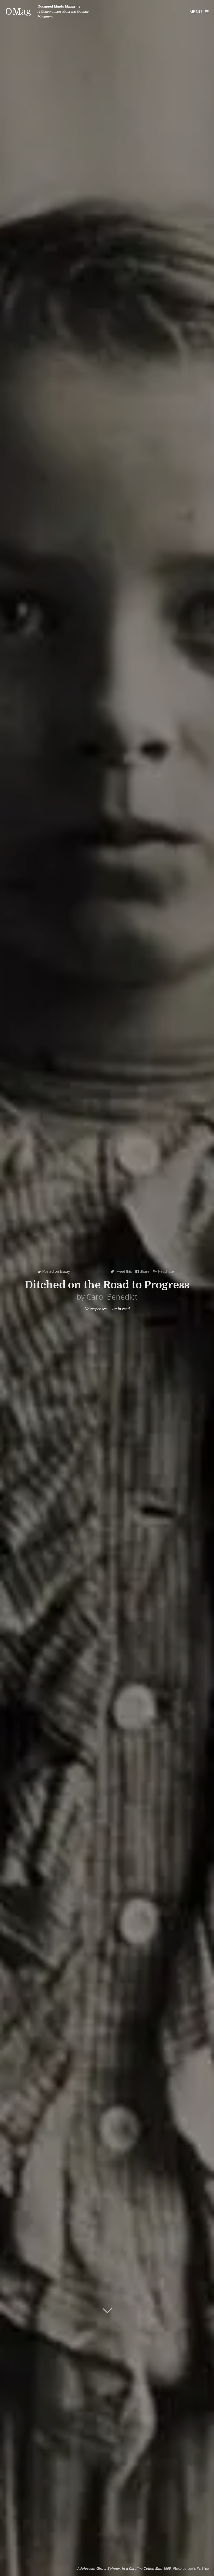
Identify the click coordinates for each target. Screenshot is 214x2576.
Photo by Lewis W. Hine (143, 2568)
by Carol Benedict (107, 1297)
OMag (18, 12)
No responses (96, 1309)
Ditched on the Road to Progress (107, 1285)
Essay (65, 1271)
